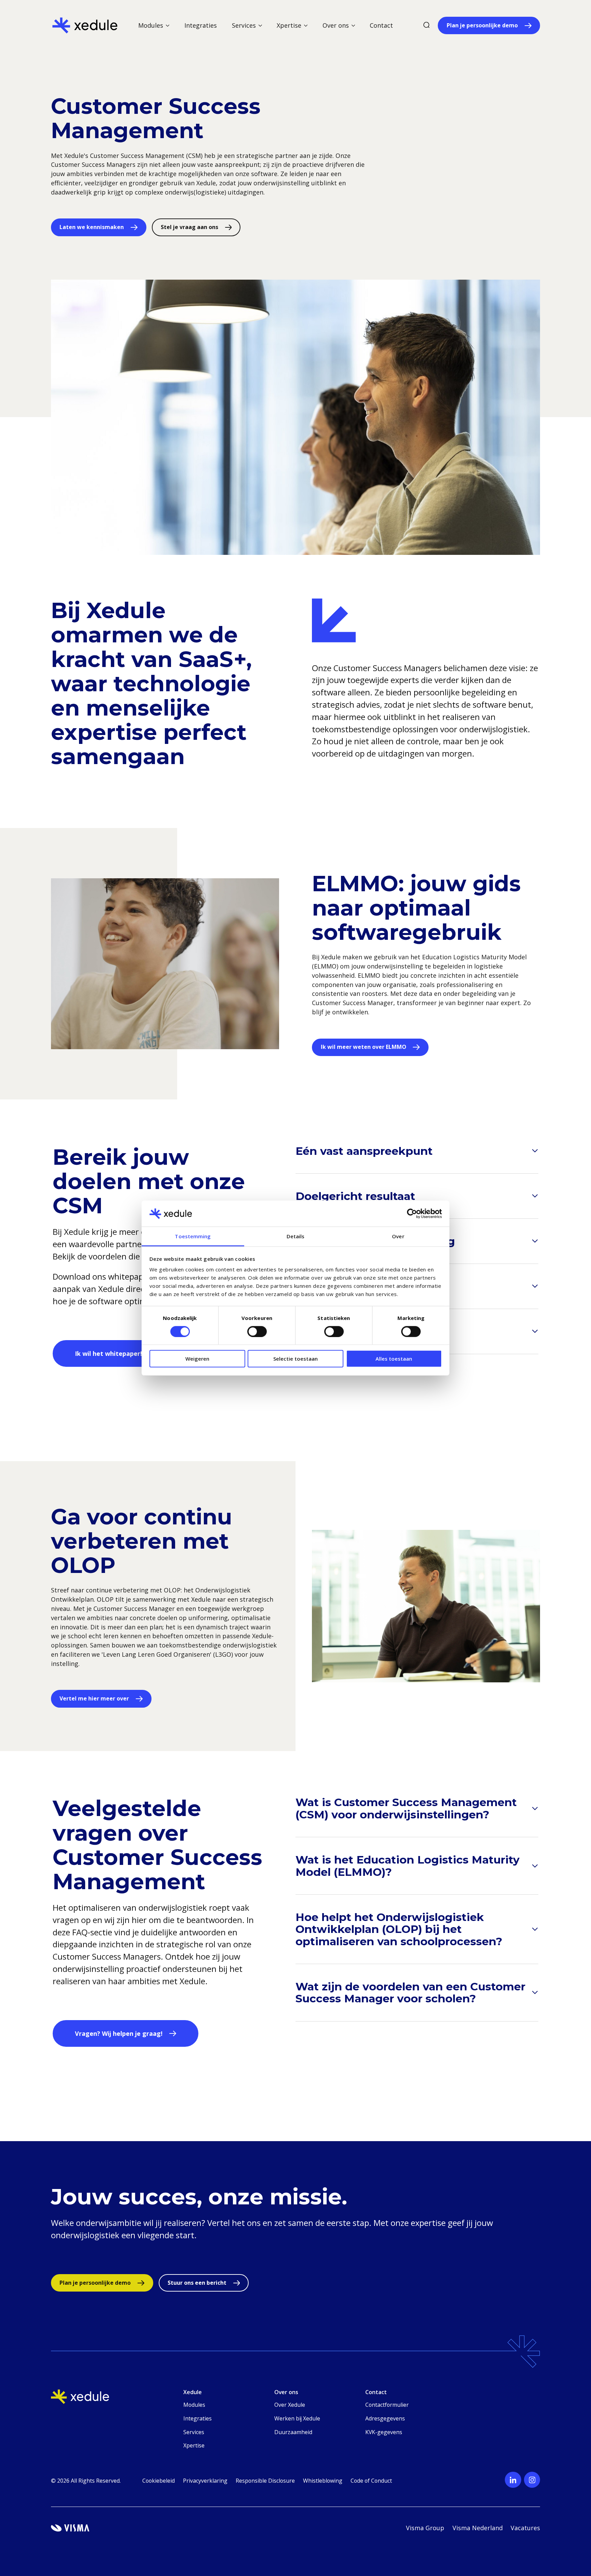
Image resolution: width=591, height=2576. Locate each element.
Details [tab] (296, 1236)
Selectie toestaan (295, 1359)
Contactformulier (387, 2405)
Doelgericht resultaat (355, 1196)
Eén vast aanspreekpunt (364, 1151)
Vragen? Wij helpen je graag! (119, 2033)
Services (194, 2432)
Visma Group (425, 2528)
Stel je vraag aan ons (189, 227)
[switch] (257, 1331)
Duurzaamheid (293, 2432)
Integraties (201, 25)
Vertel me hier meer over (94, 1698)
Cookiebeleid (159, 2481)
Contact (381, 25)
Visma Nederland (478, 2528)
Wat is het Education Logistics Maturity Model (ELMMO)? (408, 1866)
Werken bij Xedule (297, 2418)
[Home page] (85, 25)
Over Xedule (290, 2405)
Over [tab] (398, 1236)
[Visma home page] (70, 2528)
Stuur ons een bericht (197, 2283)
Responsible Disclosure (265, 2481)
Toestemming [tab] (193, 1236)
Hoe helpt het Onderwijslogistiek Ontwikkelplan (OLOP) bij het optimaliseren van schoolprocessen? (399, 1929)
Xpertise (194, 2445)
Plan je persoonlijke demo (482, 25)
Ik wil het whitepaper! (108, 1353)
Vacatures (525, 2528)
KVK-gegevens (384, 2432)
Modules (194, 2405)
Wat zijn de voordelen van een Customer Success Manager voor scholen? (410, 1993)
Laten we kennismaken (92, 227)
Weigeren (197, 1359)
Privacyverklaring (205, 2481)
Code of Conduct (371, 2481)
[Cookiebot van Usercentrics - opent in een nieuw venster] (412, 1214)
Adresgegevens (385, 2418)
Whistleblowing (323, 2481)
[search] (426, 25)
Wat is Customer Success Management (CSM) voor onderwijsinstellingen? (406, 1808)
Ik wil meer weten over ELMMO (364, 1047)
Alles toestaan (394, 1359)
